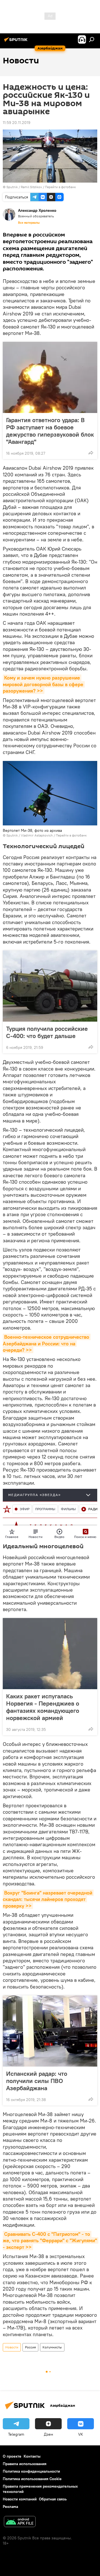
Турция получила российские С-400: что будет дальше (47, 1032)
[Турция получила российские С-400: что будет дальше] (50, 986)
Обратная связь (53, 2499)
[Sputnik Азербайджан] (17, 42)
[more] (91, 453)
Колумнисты (52, 2347)
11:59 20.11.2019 (17, 123)
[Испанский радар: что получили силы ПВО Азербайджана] (50, 2031)
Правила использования (25, 2464)
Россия (30, 2347)
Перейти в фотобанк (60, 187)
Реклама (10, 2507)
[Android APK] (20, 2522)
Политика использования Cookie (32, 2479)
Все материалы (29, 223)
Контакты (32, 2456)
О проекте (12, 2456)
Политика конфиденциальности (31, 2471)
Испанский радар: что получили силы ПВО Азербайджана (37, 2081)
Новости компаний (20, 2499)
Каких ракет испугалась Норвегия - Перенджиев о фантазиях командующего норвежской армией (43, 1707)
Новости (12, 2347)
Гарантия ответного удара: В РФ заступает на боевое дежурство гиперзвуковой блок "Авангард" (50, 431)
